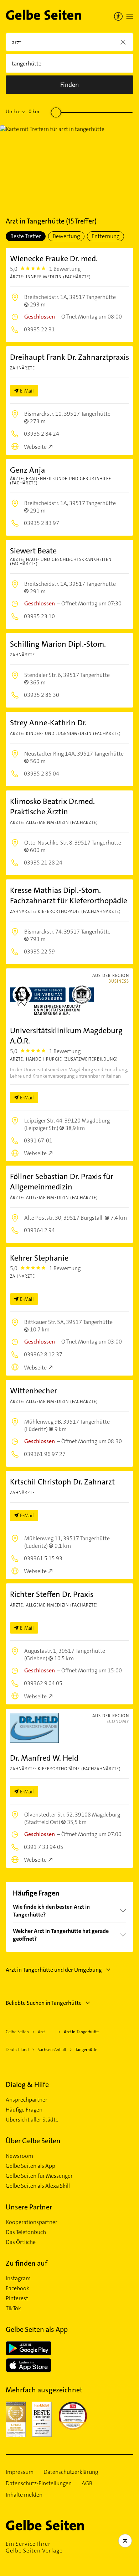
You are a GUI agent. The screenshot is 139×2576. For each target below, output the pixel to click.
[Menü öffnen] (130, 16)
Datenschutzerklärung (71, 2472)
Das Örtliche (21, 2242)
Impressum (20, 2472)
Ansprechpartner (27, 2100)
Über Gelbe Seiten (33, 2141)
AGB (87, 2483)
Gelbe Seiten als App (30, 2166)
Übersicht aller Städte (32, 2120)
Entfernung (105, 236)
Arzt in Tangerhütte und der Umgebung (54, 1970)
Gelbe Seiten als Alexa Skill (38, 2186)
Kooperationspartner (32, 2222)
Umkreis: (22, 111)
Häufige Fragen (24, 2110)
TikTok (13, 2308)
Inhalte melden (24, 2495)
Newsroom (19, 2156)
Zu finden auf (27, 2263)
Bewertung (66, 236)
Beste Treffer (26, 236)
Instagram (18, 2278)
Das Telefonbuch (26, 2232)
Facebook (17, 2288)
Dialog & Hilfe (27, 2085)
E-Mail (27, 391)
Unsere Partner (29, 2207)
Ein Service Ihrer (34, 2547)
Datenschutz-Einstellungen (39, 2483)
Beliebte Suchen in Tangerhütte (44, 2003)
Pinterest (17, 2298)
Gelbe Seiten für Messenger (39, 2176)
